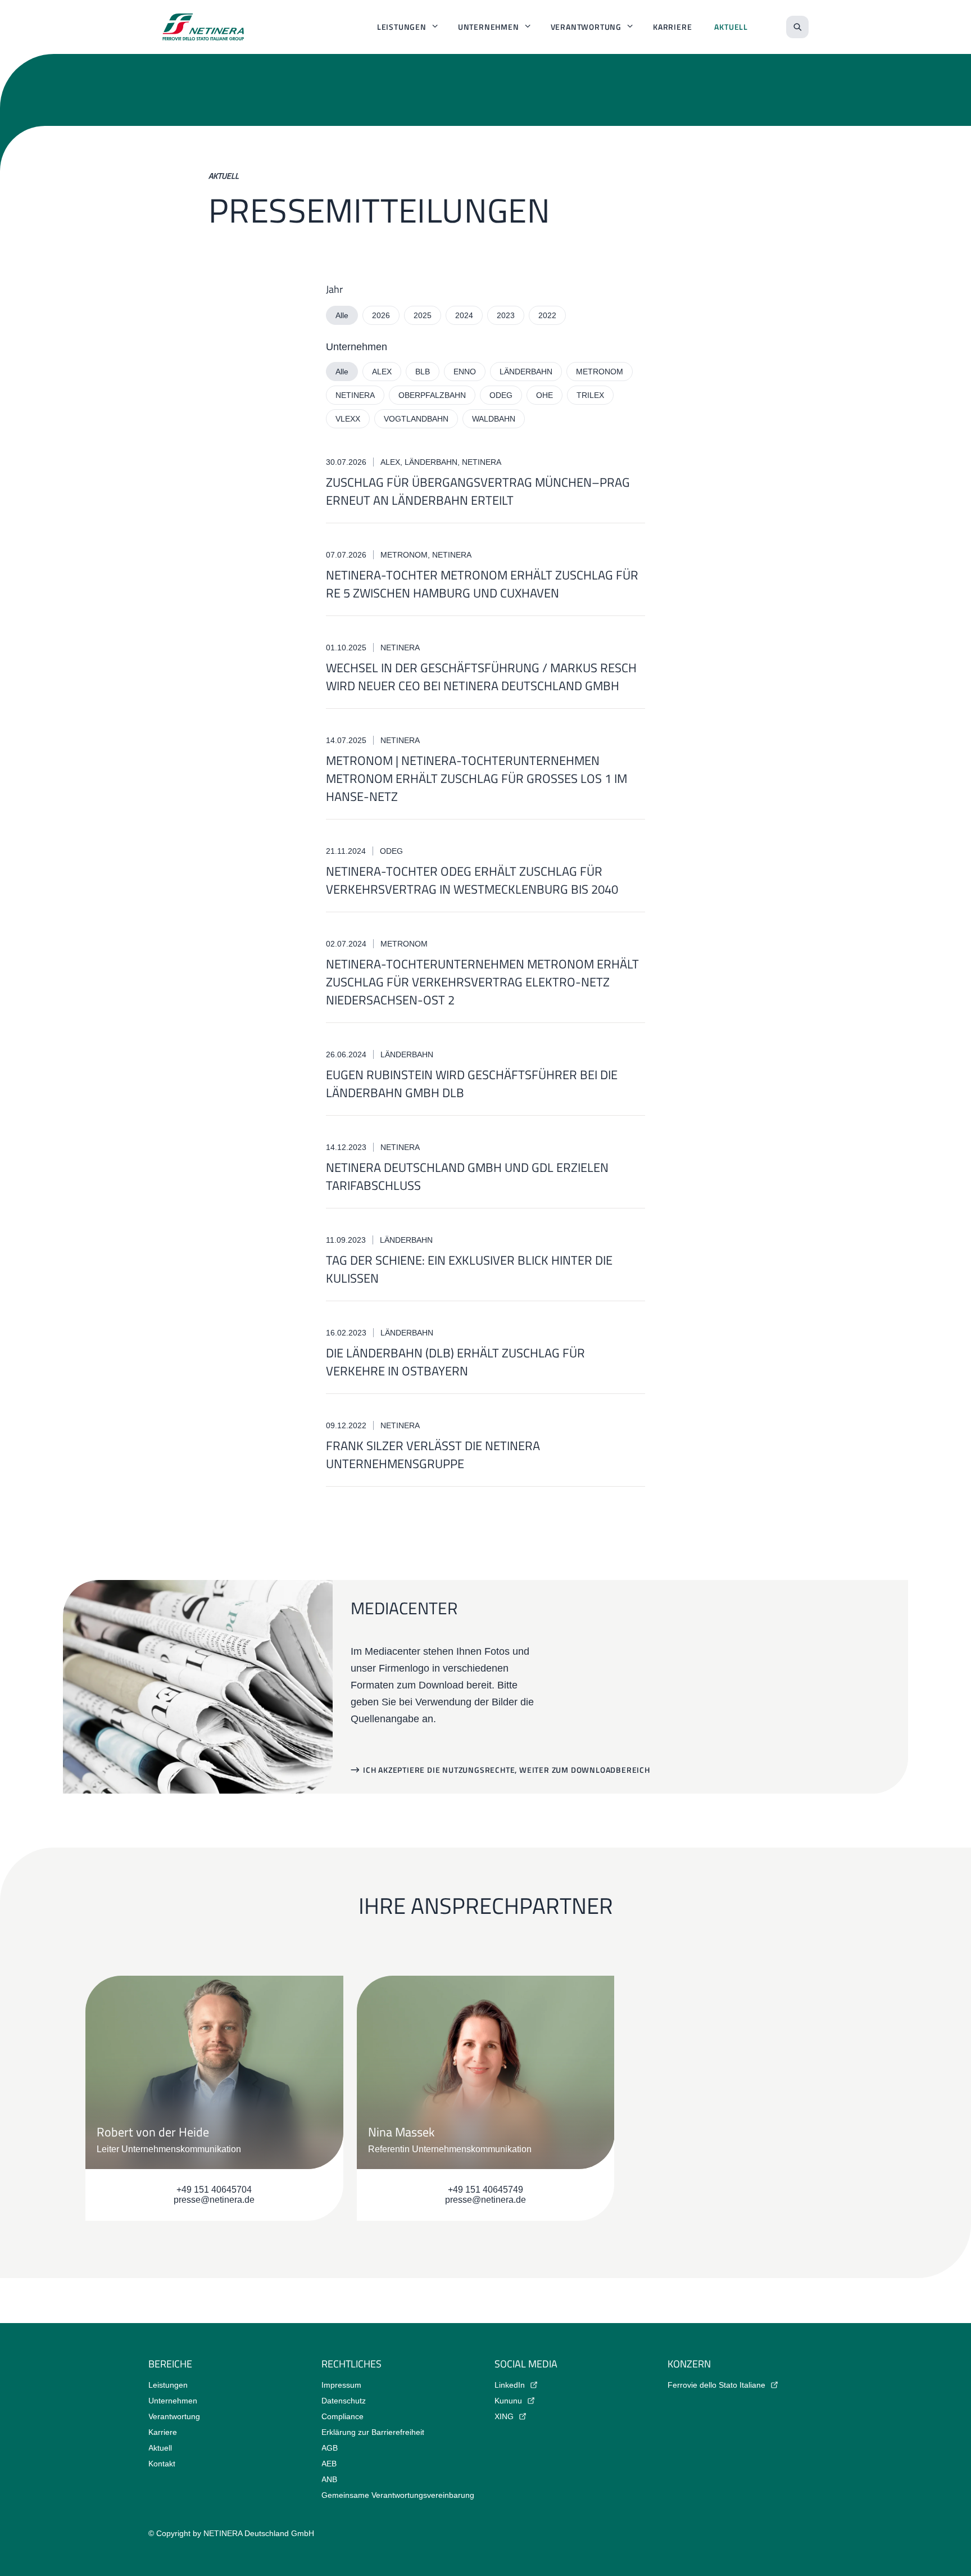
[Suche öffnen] (797, 27)
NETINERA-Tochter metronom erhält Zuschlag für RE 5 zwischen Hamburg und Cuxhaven (482, 584)
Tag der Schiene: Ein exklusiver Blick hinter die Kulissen (469, 1269)
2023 (506, 315)
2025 (423, 315)
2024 (464, 315)
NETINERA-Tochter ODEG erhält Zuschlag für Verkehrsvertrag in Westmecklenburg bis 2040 (472, 880)
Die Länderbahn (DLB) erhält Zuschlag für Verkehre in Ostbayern (455, 1362)
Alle (342, 315)
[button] (500, 1770)
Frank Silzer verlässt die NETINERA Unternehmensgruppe (433, 1455)
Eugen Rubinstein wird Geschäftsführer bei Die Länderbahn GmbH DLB (472, 1084)
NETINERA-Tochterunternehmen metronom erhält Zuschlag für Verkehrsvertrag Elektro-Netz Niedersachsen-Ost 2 (482, 982)
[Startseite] (203, 27)
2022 (547, 315)
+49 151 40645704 (214, 2190)
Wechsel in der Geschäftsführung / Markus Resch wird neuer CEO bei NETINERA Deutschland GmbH (481, 677)
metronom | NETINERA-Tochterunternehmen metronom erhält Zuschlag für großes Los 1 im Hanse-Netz (477, 778)
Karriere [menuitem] (672, 27)
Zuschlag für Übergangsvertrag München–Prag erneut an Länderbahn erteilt (478, 491)
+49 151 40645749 (485, 2190)
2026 (381, 315)
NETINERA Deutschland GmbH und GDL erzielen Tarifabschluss (467, 1176)
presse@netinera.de (214, 2200)
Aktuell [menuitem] (731, 27)
